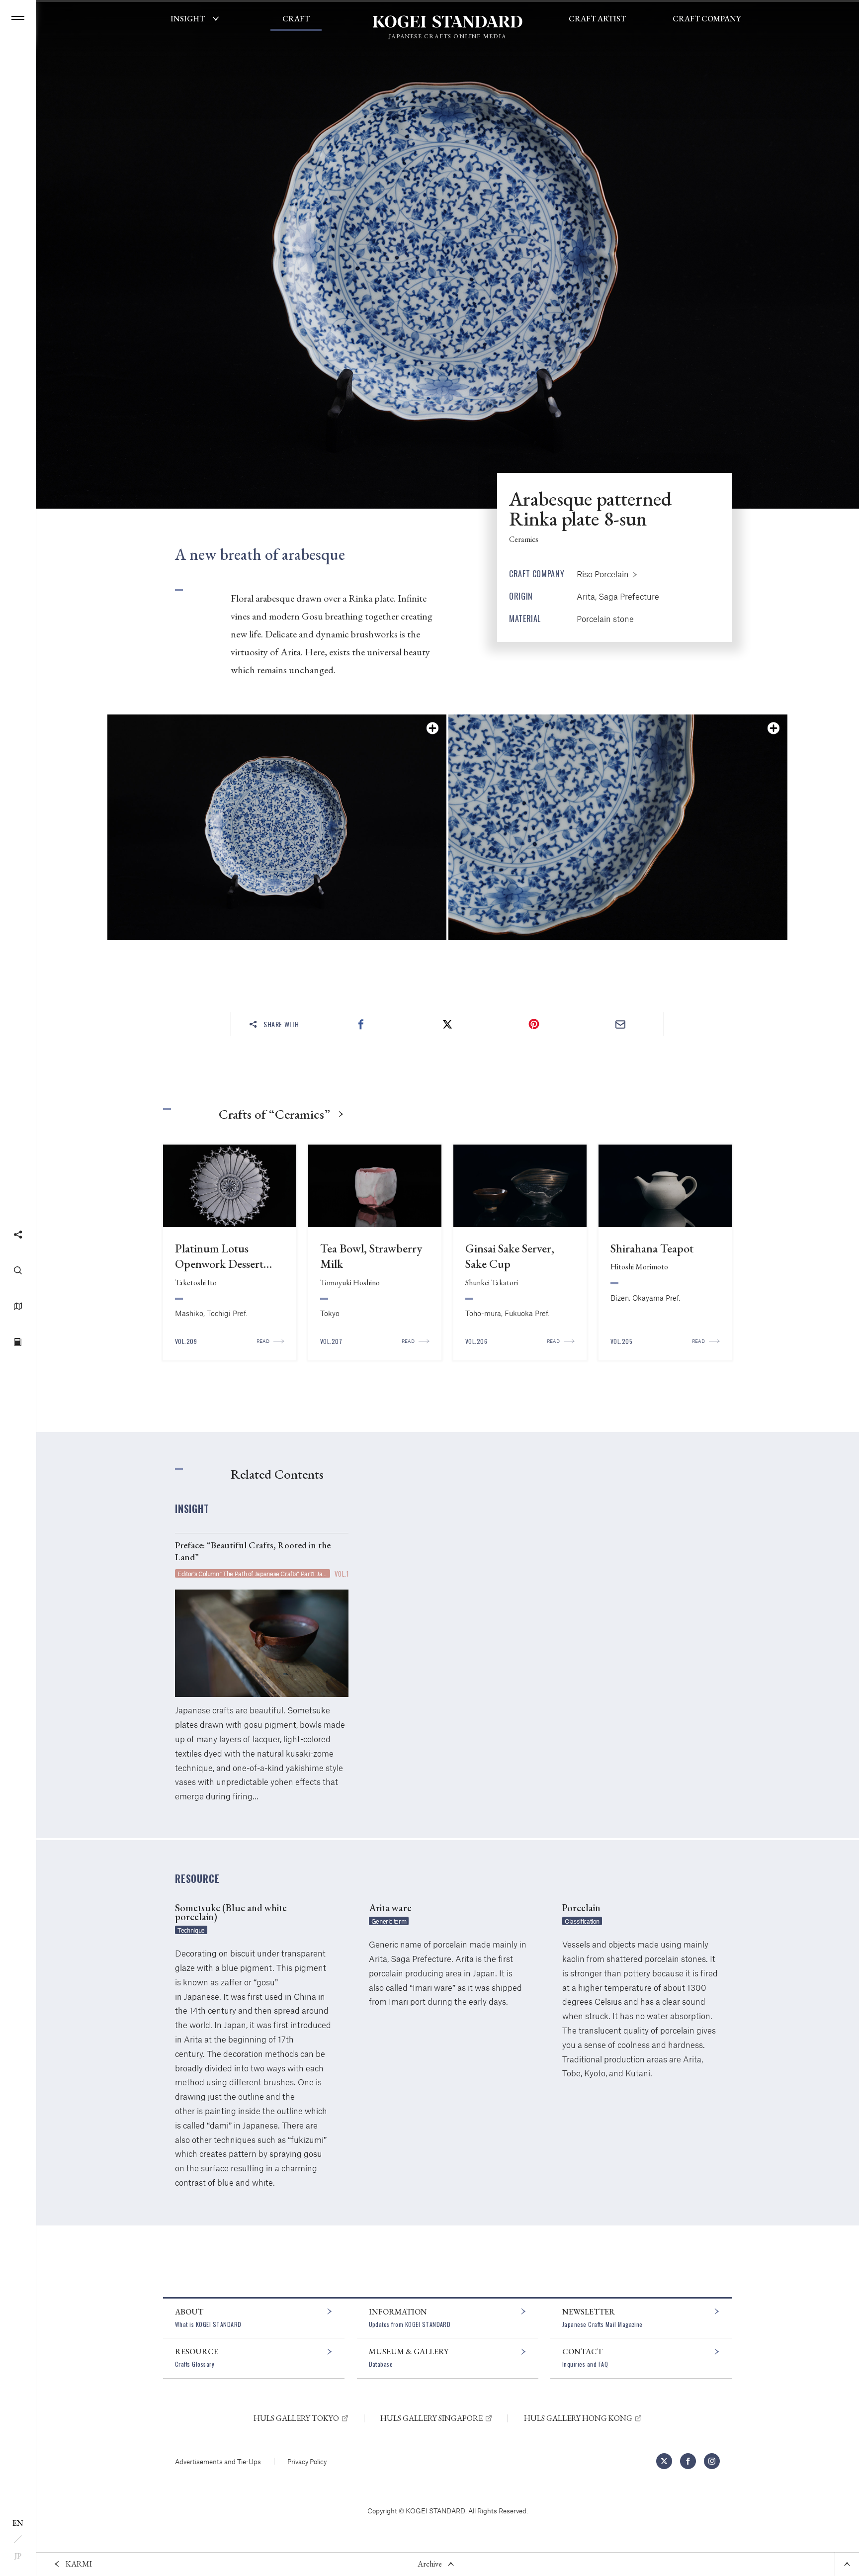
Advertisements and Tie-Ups (218, 2461)
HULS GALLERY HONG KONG (578, 2418)
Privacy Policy (307, 2461)
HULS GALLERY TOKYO (296, 2418)
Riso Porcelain (603, 574)
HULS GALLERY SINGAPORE (431, 2418)
